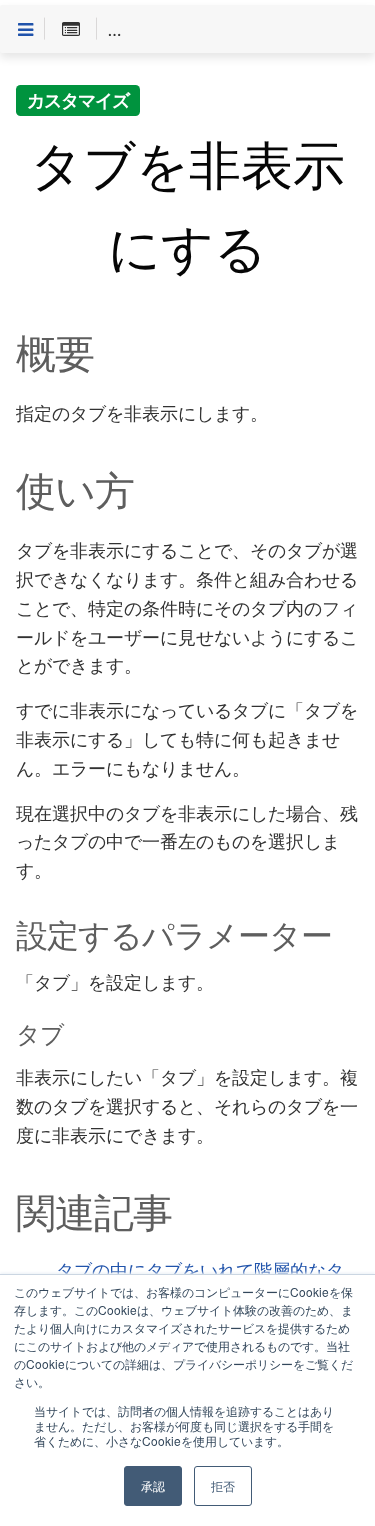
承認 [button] (153, 1485)
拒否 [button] (223, 1485)
